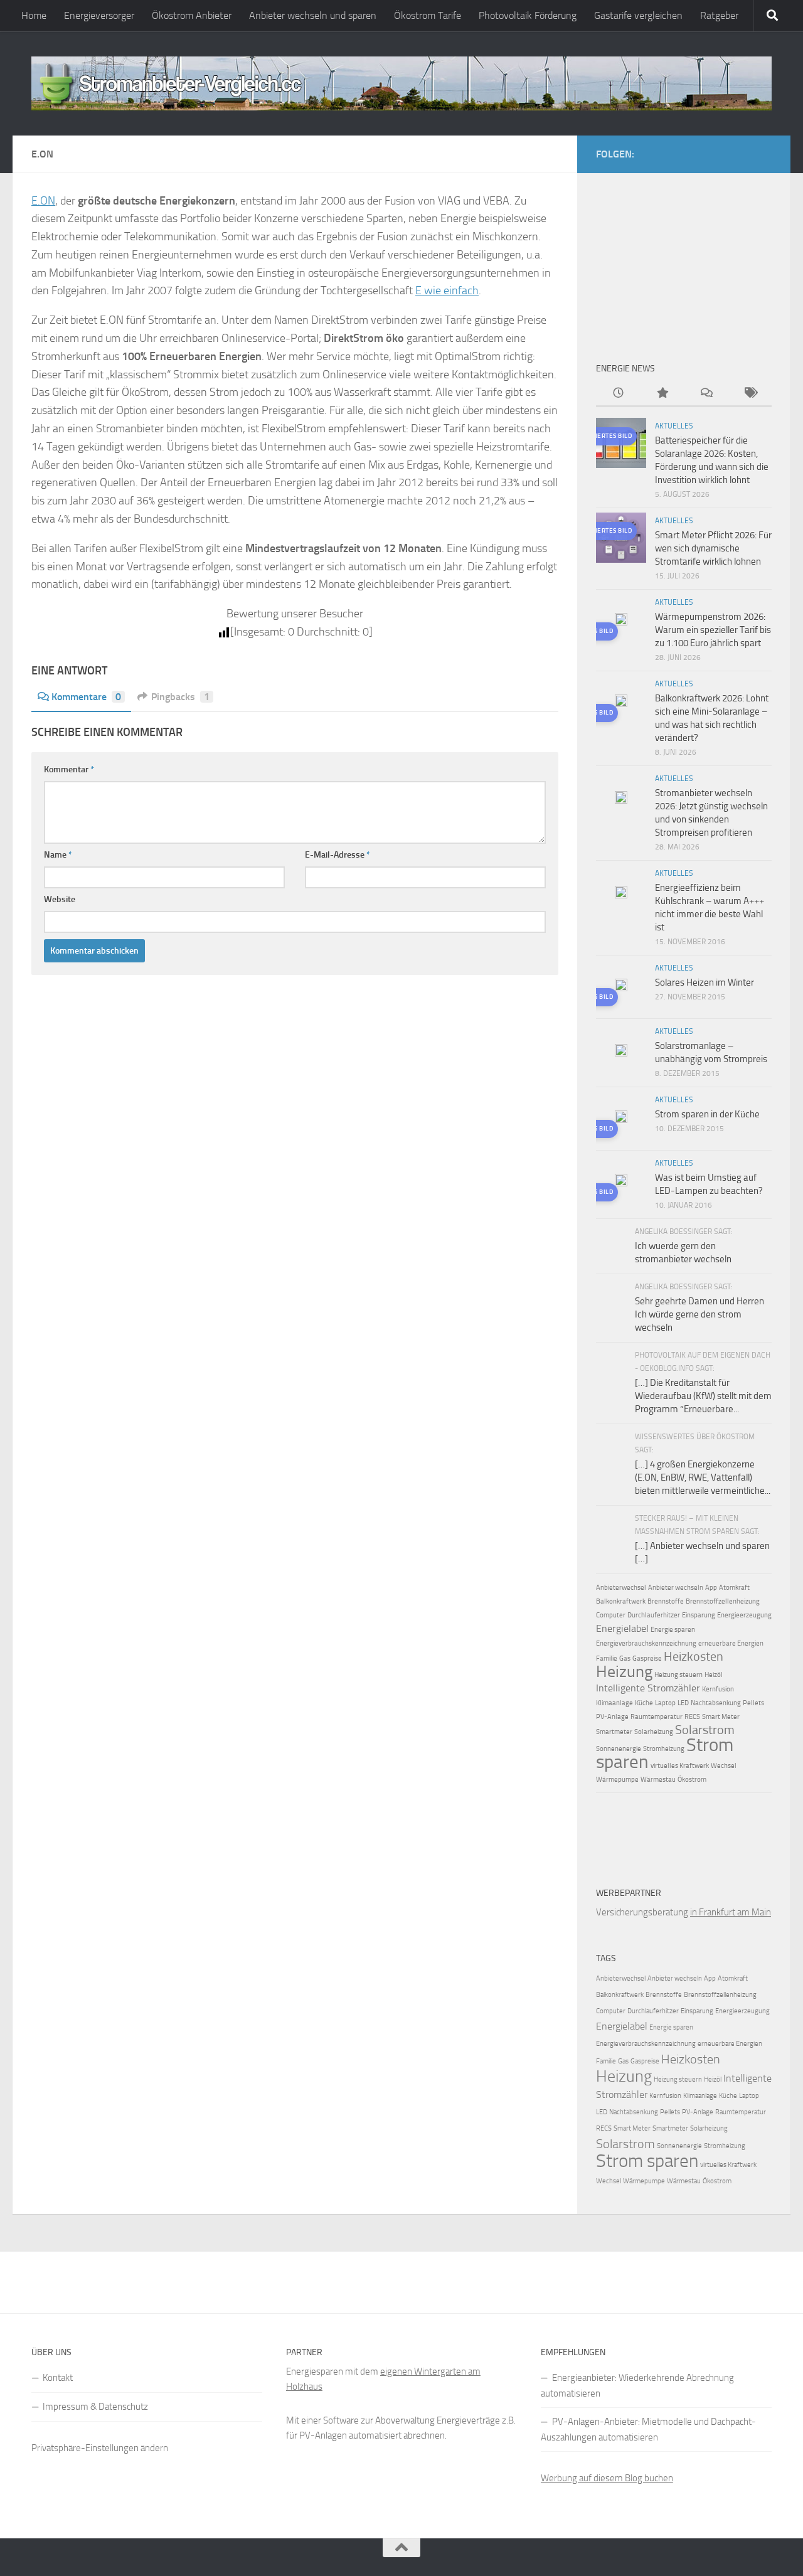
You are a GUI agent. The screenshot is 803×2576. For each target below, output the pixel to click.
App (711, 1588)
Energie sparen (673, 1630)
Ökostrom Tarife (428, 15)
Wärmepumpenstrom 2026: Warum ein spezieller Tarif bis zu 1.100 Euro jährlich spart (713, 630)
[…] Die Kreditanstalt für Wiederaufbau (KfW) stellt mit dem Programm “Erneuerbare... (703, 1396)
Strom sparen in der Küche (707, 1114)
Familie (607, 1658)
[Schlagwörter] (750, 394)
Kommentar (69, 769)
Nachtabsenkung (716, 1703)
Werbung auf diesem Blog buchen (607, 2478)
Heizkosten (694, 1656)
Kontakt (58, 2378)
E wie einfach (447, 290)
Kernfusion (718, 1689)
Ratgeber (719, 15)
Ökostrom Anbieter (192, 15)
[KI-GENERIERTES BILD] (621, 621)
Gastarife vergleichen (638, 15)
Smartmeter (614, 1732)
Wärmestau (658, 1780)
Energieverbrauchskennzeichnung (646, 1643)
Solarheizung (654, 1732)
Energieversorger (99, 15)
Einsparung (699, 1615)
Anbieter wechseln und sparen (313, 15)
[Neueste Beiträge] (618, 394)
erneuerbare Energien (731, 1643)
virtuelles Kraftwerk (680, 1766)
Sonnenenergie (619, 1749)
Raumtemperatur (657, 1717)
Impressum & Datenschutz (95, 2407)
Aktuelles (674, 426)
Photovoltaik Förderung (528, 15)
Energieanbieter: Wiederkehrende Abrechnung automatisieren (637, 2386)
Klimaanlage (614, 1703)
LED (683, 1703)
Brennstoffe (666, 1601)
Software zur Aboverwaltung (379, 2420)
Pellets (753, 1703)
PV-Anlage (612, 1717)
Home (34, 15)
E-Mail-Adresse (338, 855)
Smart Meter (721, 1717)
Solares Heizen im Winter (705, 982)
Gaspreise (647, 1658)
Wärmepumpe (617, 1780)
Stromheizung (664, 1749)
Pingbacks (180, 697)
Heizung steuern (678, 1675)
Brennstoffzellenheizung (723, 1601)
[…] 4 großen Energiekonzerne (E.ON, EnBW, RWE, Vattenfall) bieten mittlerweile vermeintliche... (703, 1477)
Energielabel (622, 1628)
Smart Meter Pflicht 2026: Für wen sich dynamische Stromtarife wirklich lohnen (713, 548)
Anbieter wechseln (676, 1588)
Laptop (665, 1703)
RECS (692, 1717)
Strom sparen (647, 2161)
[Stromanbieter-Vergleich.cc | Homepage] (401, 83)
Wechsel (724, 1766)
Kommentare (86, 697)
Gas (625, 1658)
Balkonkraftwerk (621, 1601)
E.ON (43, 201)
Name (58, 855)
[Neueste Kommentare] (706, 394)
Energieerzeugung (744, 1615)
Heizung (624, 1672)
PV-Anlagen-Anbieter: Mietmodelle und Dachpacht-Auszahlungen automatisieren (648, 2430)
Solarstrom (705, 1730)
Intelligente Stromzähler (648, 1688)
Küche (644, 1703)
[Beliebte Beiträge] (662, 394)
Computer (611, 1615)
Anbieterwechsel (621, 1588)
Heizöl (714, 1675)
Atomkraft (734, 1588)
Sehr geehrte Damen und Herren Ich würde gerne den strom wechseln (699, 1314)
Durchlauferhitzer (654, 1615)
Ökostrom (692, 1780)
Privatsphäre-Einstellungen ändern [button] (100, 2448)
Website (60, 899)
